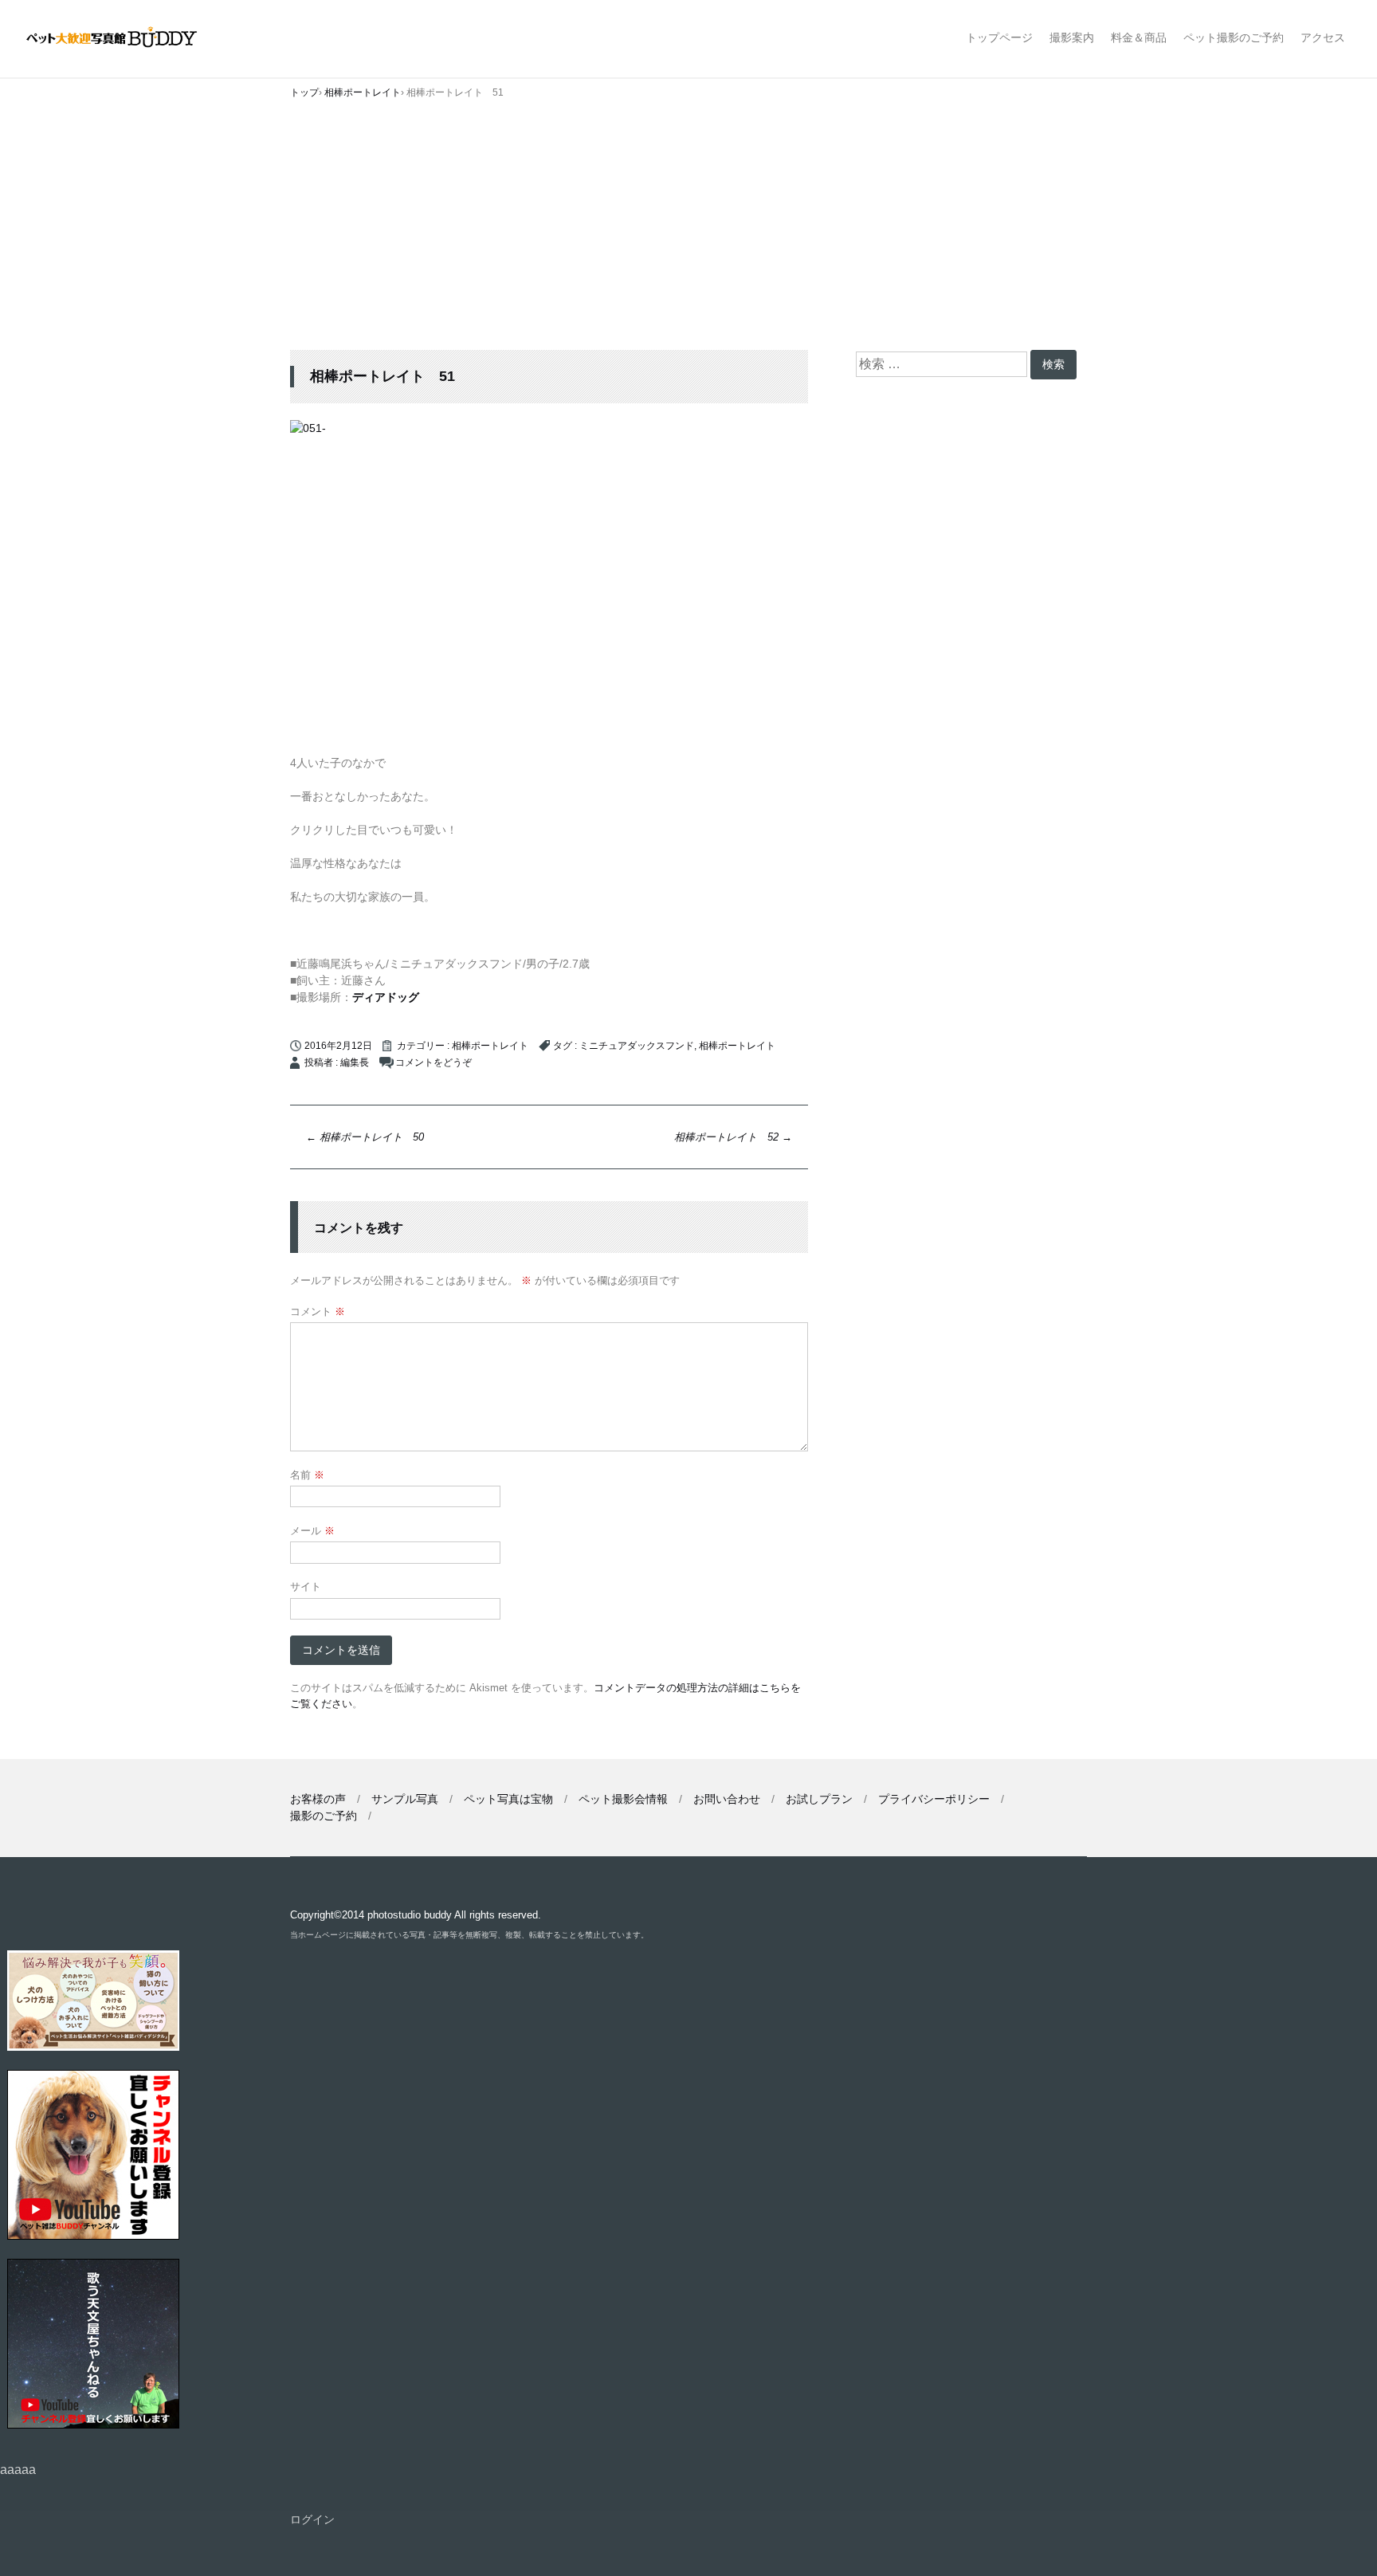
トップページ (999, 37)
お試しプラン (819, 1799)
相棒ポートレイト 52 (733, 1137)
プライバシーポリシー (934, 1799)
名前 (307, 1475)
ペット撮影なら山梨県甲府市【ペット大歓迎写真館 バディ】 (126, 39)
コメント (318, 1312)
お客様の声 (318, 1799)
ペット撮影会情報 (623, 1799)
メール (312, 1531)
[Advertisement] (688, 230)
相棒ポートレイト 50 (365, 1137)
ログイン (312, 2519)
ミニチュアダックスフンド (637, 1046)
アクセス (1323, 37)
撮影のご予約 (324, 1816)
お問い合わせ (727, 1799)
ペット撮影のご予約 (1234, 37)
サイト (306, 1586)
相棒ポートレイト (490, 1046)
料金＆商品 (1139, 37)
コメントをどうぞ (433, 1062)
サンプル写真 (405, 1799)
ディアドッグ (386, 997)
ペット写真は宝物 (508, 1799)
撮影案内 (1072, 37)
